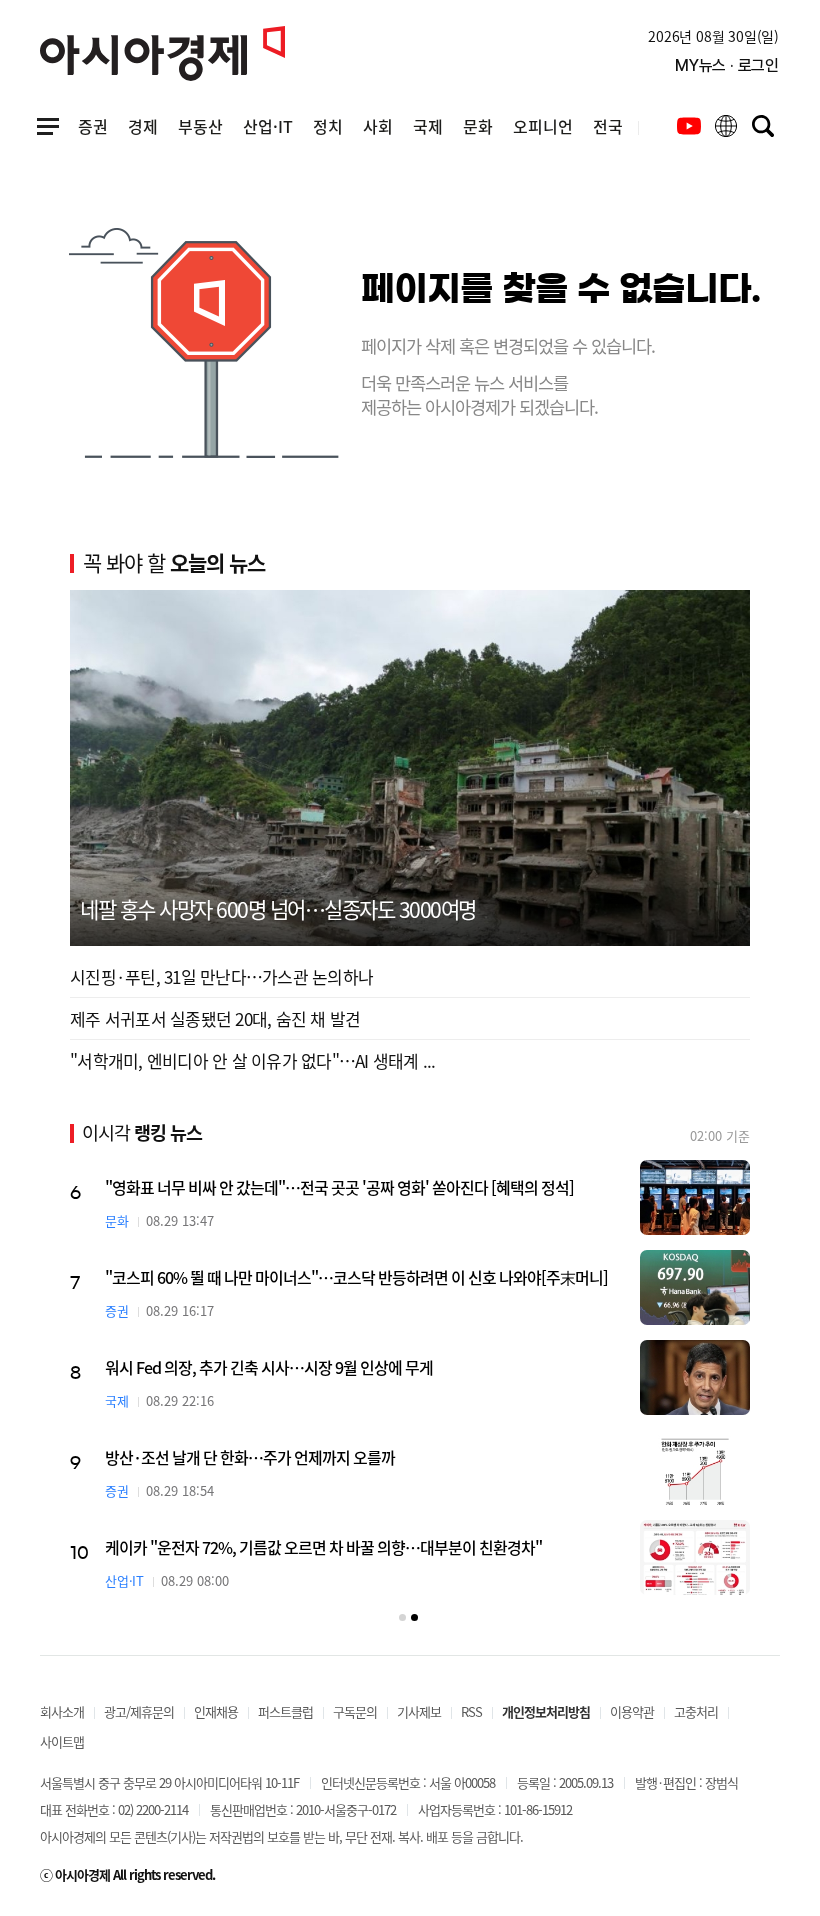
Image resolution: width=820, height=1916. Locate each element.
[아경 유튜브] (689, 126)
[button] (402, 1617)
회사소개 (62, 1711)
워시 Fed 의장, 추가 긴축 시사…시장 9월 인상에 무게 (423, 1367)
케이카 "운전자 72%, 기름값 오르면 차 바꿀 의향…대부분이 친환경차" (477, 1547)
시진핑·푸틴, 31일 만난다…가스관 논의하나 (221, 976)
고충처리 (696, 1711)
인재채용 (216, 1711)
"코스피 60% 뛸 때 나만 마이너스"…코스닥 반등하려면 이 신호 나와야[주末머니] (510, 1277)
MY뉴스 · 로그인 (727, 65)
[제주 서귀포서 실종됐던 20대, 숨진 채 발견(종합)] (154, 1467)
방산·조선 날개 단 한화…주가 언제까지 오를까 (404, 1457)
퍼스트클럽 (285, 1711)
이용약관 (632, 1711)
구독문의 (355, 1711)
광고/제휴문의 (139, 1711)
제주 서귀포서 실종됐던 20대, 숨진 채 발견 (215, 1018)
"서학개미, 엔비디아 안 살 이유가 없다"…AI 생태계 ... (253, 1060)
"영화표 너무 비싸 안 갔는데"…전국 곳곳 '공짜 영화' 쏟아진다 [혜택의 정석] (493, 1187)
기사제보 (419, 1711)
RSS (471, 1711)
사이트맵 (62, 1741)
